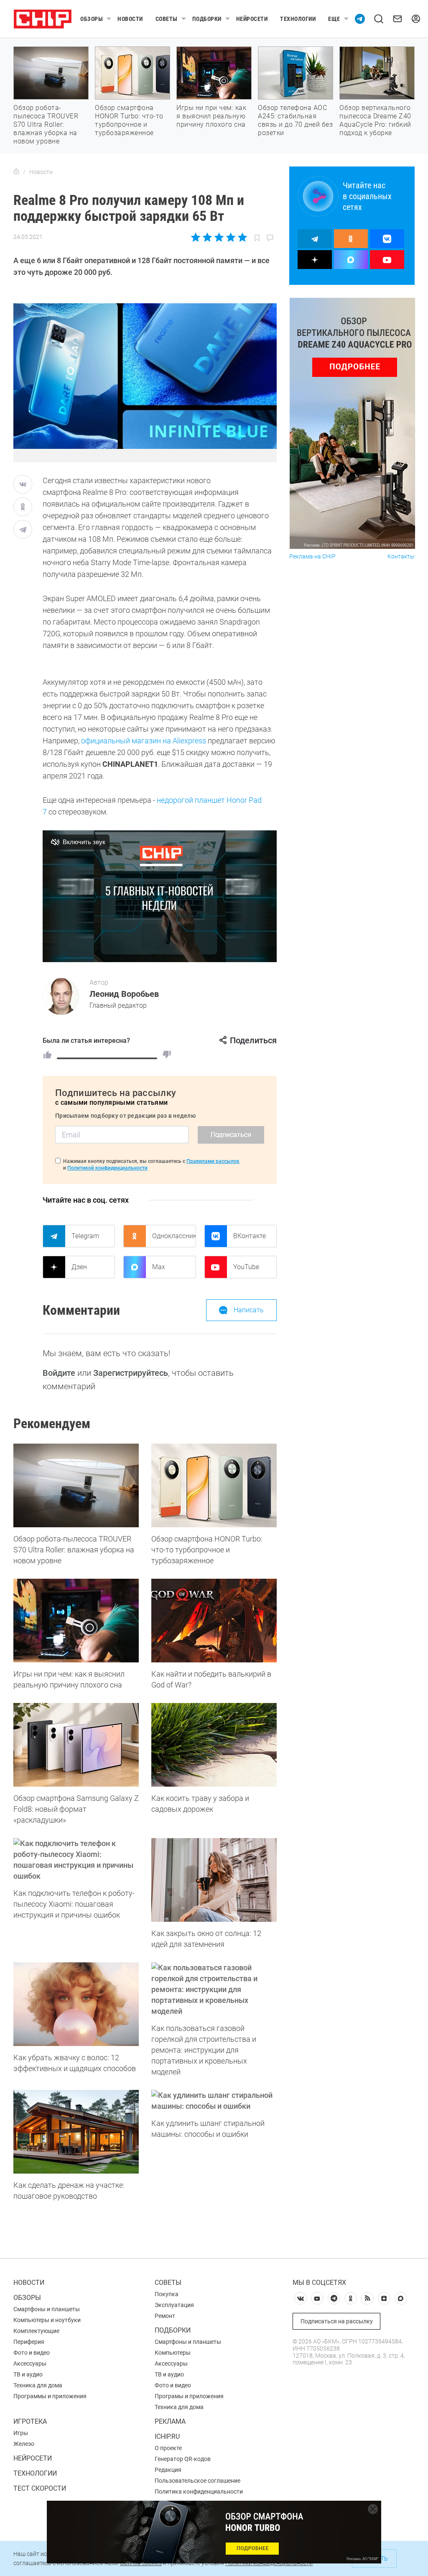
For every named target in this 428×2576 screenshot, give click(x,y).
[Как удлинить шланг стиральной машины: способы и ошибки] (214, 2101)
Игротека (30, 2421)
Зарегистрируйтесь (131, 1373)
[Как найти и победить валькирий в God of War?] (214, 1621)
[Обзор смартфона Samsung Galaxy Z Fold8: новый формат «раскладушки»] (76, 1745)
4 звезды (231, 237)
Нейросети (252, 19)
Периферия (29, 2342)
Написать (249, 1310)
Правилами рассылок (213, 1161)
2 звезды (208, 237)
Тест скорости (40, 2488)
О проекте (168, 2448)
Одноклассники (174, 1236)
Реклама (170, 2421)
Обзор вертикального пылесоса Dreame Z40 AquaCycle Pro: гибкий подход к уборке (375, 120)
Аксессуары (30, 2363)
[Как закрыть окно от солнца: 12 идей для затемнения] (214, 1880)
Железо (24, 2444)
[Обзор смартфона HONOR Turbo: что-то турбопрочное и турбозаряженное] (214, 1485)
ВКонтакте (250, 1236)
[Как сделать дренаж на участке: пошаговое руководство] (76, 2132)
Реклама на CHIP (312, 557)
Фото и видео (32, 2353)
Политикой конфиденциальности (107, 1168)
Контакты (401, 557)
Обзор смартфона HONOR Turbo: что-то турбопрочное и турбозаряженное (129, 120)
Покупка (167, 2294)
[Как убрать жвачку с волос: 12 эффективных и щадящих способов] (76, 2004)
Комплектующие (36, 2331)
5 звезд (242, 237)
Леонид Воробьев (124, 994)
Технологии (298, 19)
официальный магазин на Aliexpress (144, 741)
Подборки (207, 19)
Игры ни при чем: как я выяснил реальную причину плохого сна (211, 116)
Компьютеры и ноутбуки (47, 2320)
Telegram (85, 1236)
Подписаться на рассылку (337, 2321)
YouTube (246, 1267)
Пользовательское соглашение (197, 2481)
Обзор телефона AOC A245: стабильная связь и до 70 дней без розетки (295, 120)
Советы (167, 19)
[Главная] (16, 172)
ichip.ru (167, 2436)
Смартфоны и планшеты (47, 2309)
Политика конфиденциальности (199, 2491)
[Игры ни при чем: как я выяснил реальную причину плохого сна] (76, 1621)
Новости (130, 19)
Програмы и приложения (189, 2396)
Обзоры (92, 19)
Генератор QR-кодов (183, 2459)
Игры (21, 2433)
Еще (334, 19)
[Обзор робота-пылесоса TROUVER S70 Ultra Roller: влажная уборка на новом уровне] (76, 1485)
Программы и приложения (50, 2396)
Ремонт (165, 2316)
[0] (167, 1055)
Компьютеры (173, 2353)
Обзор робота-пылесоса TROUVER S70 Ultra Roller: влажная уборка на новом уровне (46, 124)
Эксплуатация (174, 2305)
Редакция (168, 2470)
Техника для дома (38, 2385)
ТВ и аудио (28, 2374)
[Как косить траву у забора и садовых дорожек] (214, 1745)
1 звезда (196, 237)
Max (159, 1267)
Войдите (59, 1373)
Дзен (79, 1267)
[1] (47, 1055)
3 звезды (219, 237)
